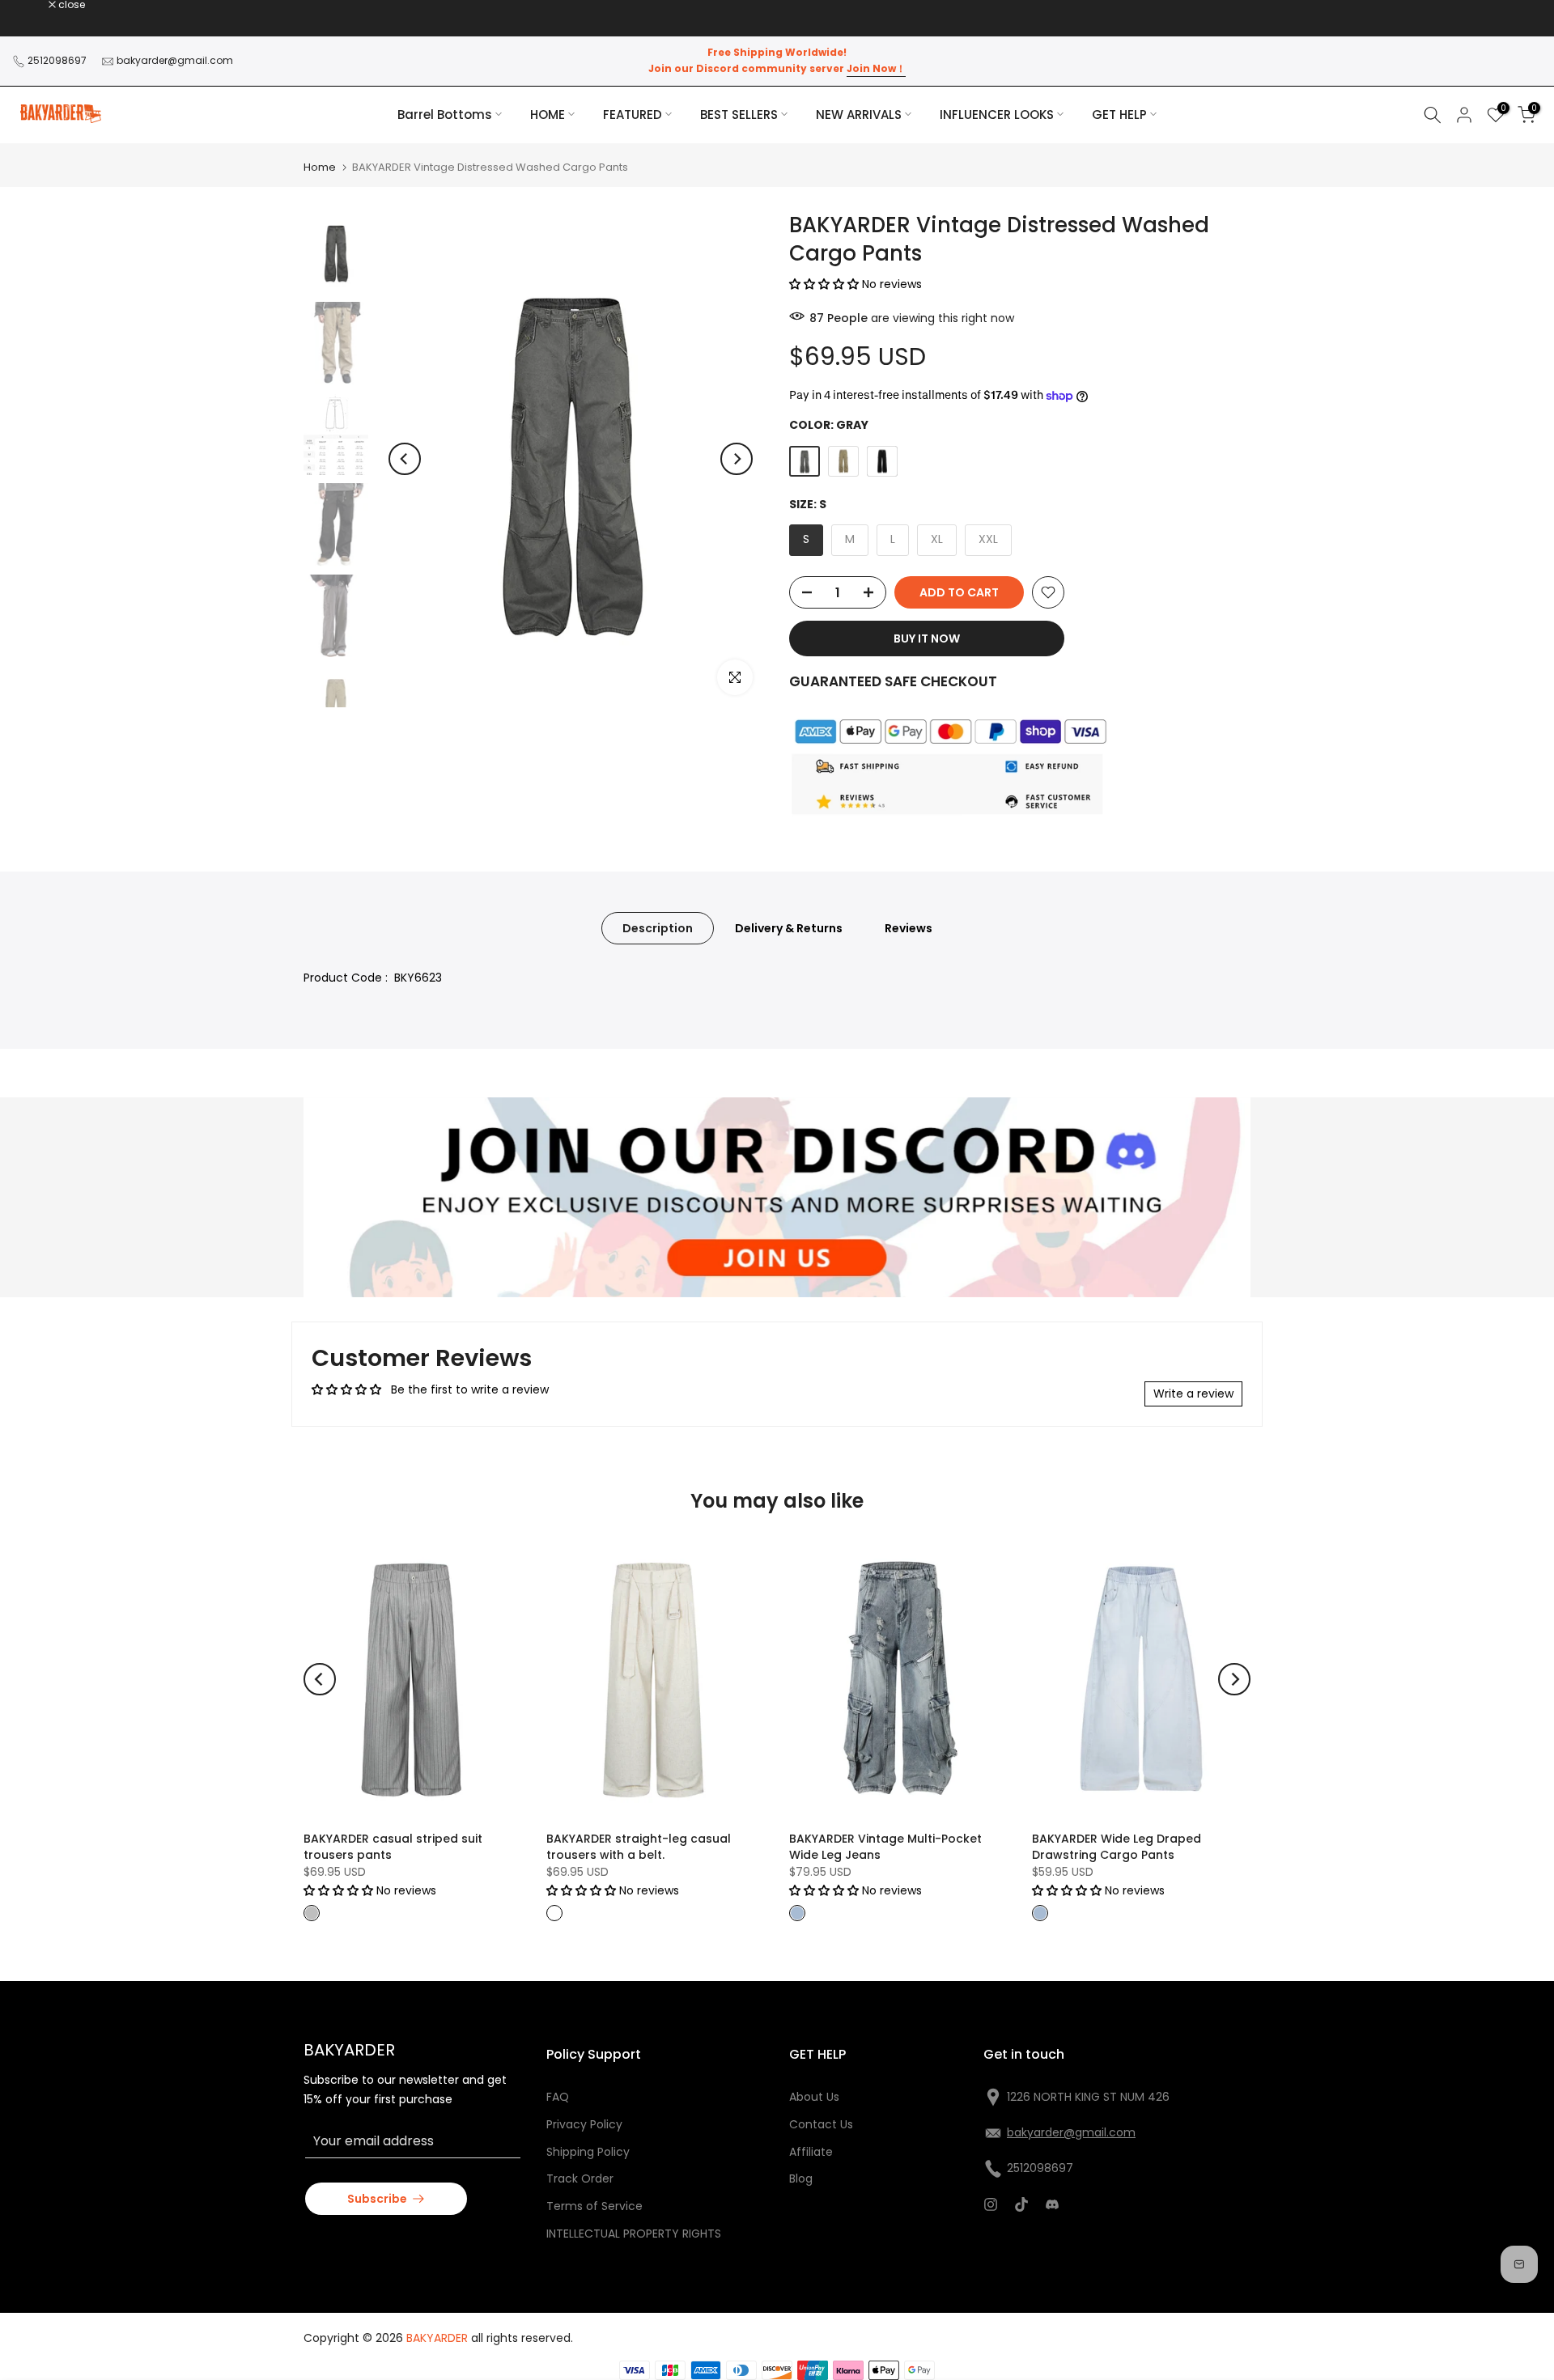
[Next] (737, 459)
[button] (826, 284)
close (34, 5)
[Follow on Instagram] (991, 2204)
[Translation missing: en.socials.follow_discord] (1052, 2204)
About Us (814, 2097)
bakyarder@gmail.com (175, 60)
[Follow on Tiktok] (1021, 2204)
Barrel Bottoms (445, 115)
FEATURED (633, 115)
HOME (548, 115)
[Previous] (405, 459)
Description (658, 928)
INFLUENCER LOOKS (997, 115)
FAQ (558, 2097)
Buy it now (927, 638)
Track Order (580, 2178)
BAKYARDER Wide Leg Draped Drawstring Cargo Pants (1117, 1847)
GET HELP (1119, 115)
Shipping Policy (588, 2152)
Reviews (909, 928)
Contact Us (821, 2124)
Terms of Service (594, 2206)
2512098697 (57, 60)
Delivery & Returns (789, 928)
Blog (801, 2178)
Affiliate (811, 2152)
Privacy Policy (584, 2124)
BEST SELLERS (739, 115)
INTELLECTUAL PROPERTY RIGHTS (634, 2234)
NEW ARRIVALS (859, 115)
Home (320, 167)
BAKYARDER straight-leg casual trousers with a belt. (639, 1847)
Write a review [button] (1193, 1394)
